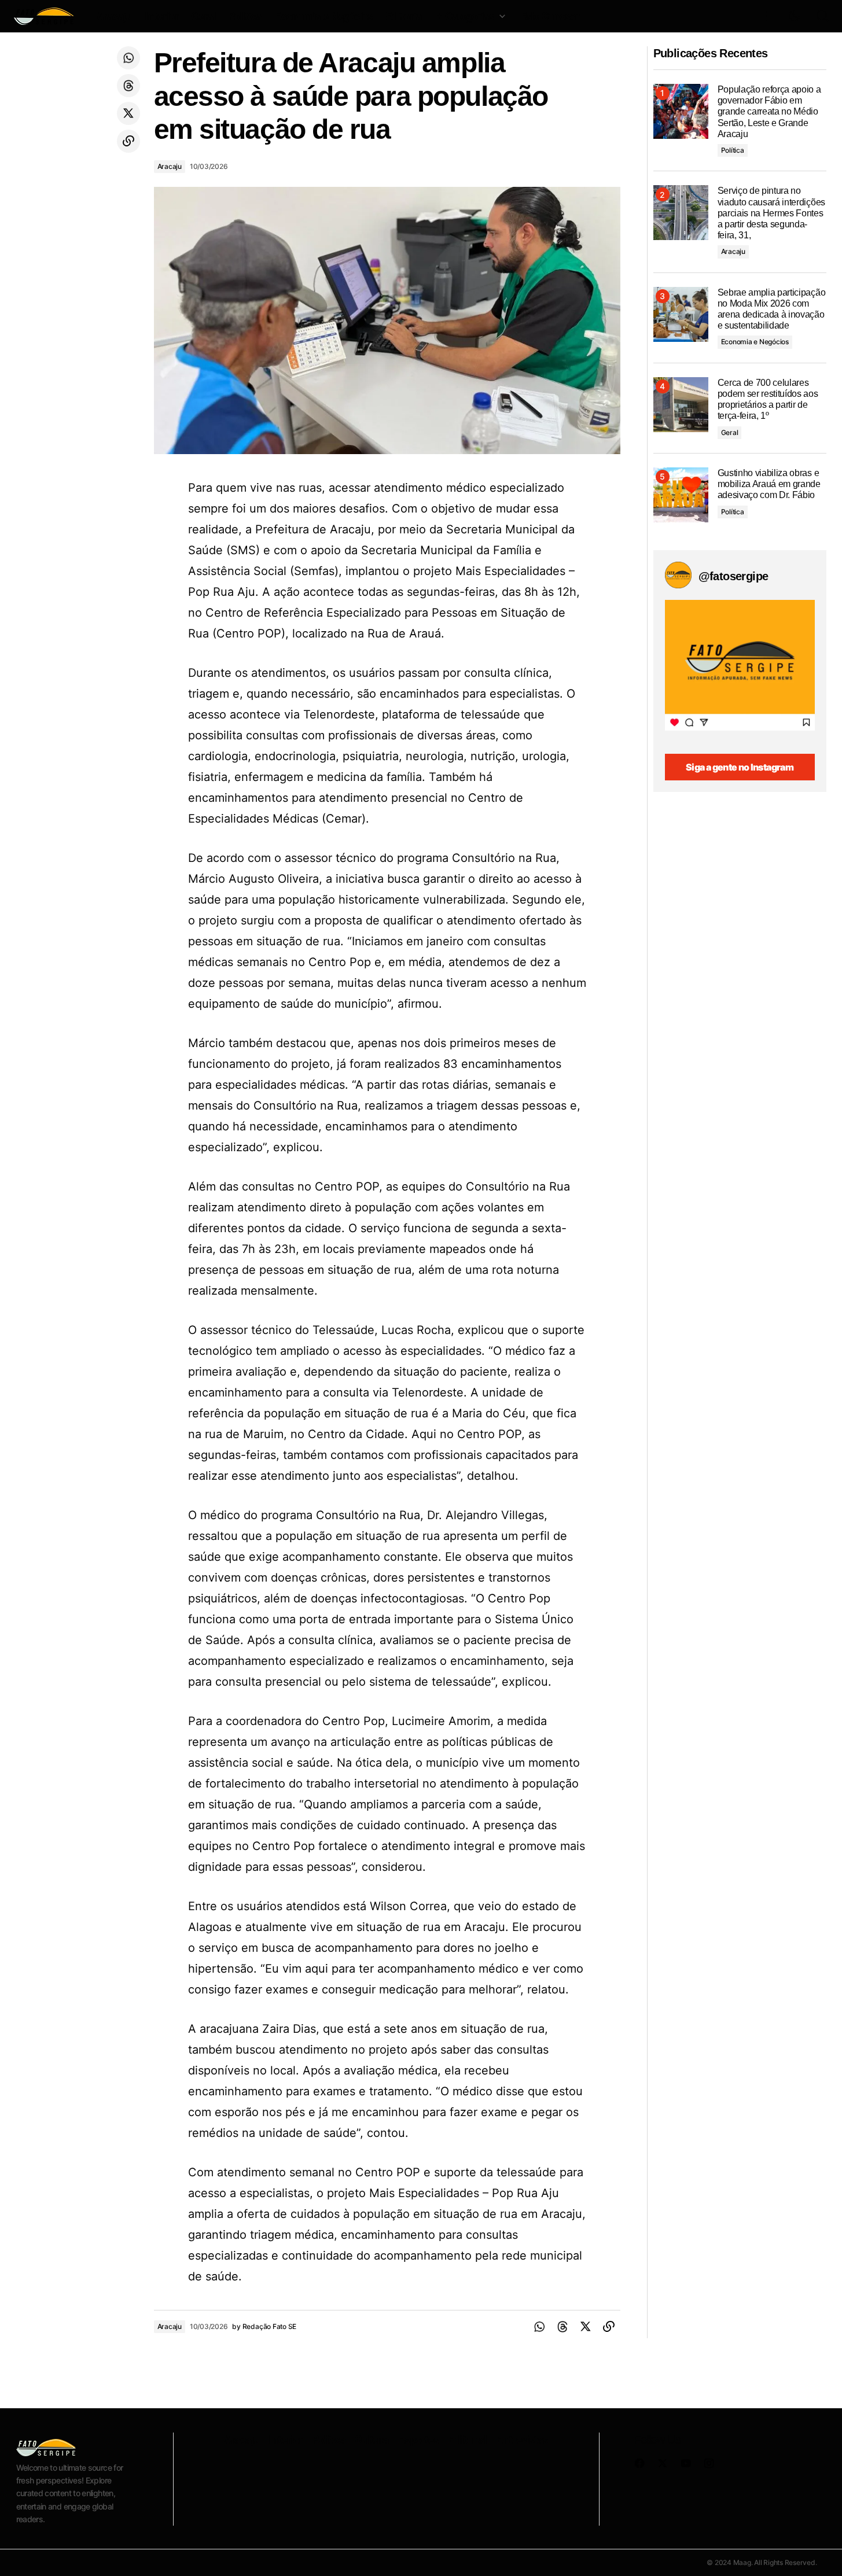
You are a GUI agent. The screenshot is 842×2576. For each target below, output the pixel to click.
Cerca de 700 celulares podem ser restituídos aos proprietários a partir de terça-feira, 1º (768, 399)
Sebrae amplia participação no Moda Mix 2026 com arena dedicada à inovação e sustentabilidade (772, 309)
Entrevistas (522, 2439)
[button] (767, 16)
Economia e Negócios (755, 342)
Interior (285, 2439)
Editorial (467, 2439)
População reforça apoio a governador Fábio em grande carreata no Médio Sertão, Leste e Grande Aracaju (769, 112)
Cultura (372, 2439)
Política (733, 150)
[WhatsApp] (128, 58)
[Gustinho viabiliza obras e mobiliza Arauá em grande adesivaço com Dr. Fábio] (681, 495)
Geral (730, 432)
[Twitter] (128, 113)
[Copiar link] (128, 141)
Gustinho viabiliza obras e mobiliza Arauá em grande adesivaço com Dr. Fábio (769, 484)
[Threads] (128, 86)
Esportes (418, 2439)
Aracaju (170, 166)
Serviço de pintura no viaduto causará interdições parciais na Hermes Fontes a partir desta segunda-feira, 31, (771, 213)
